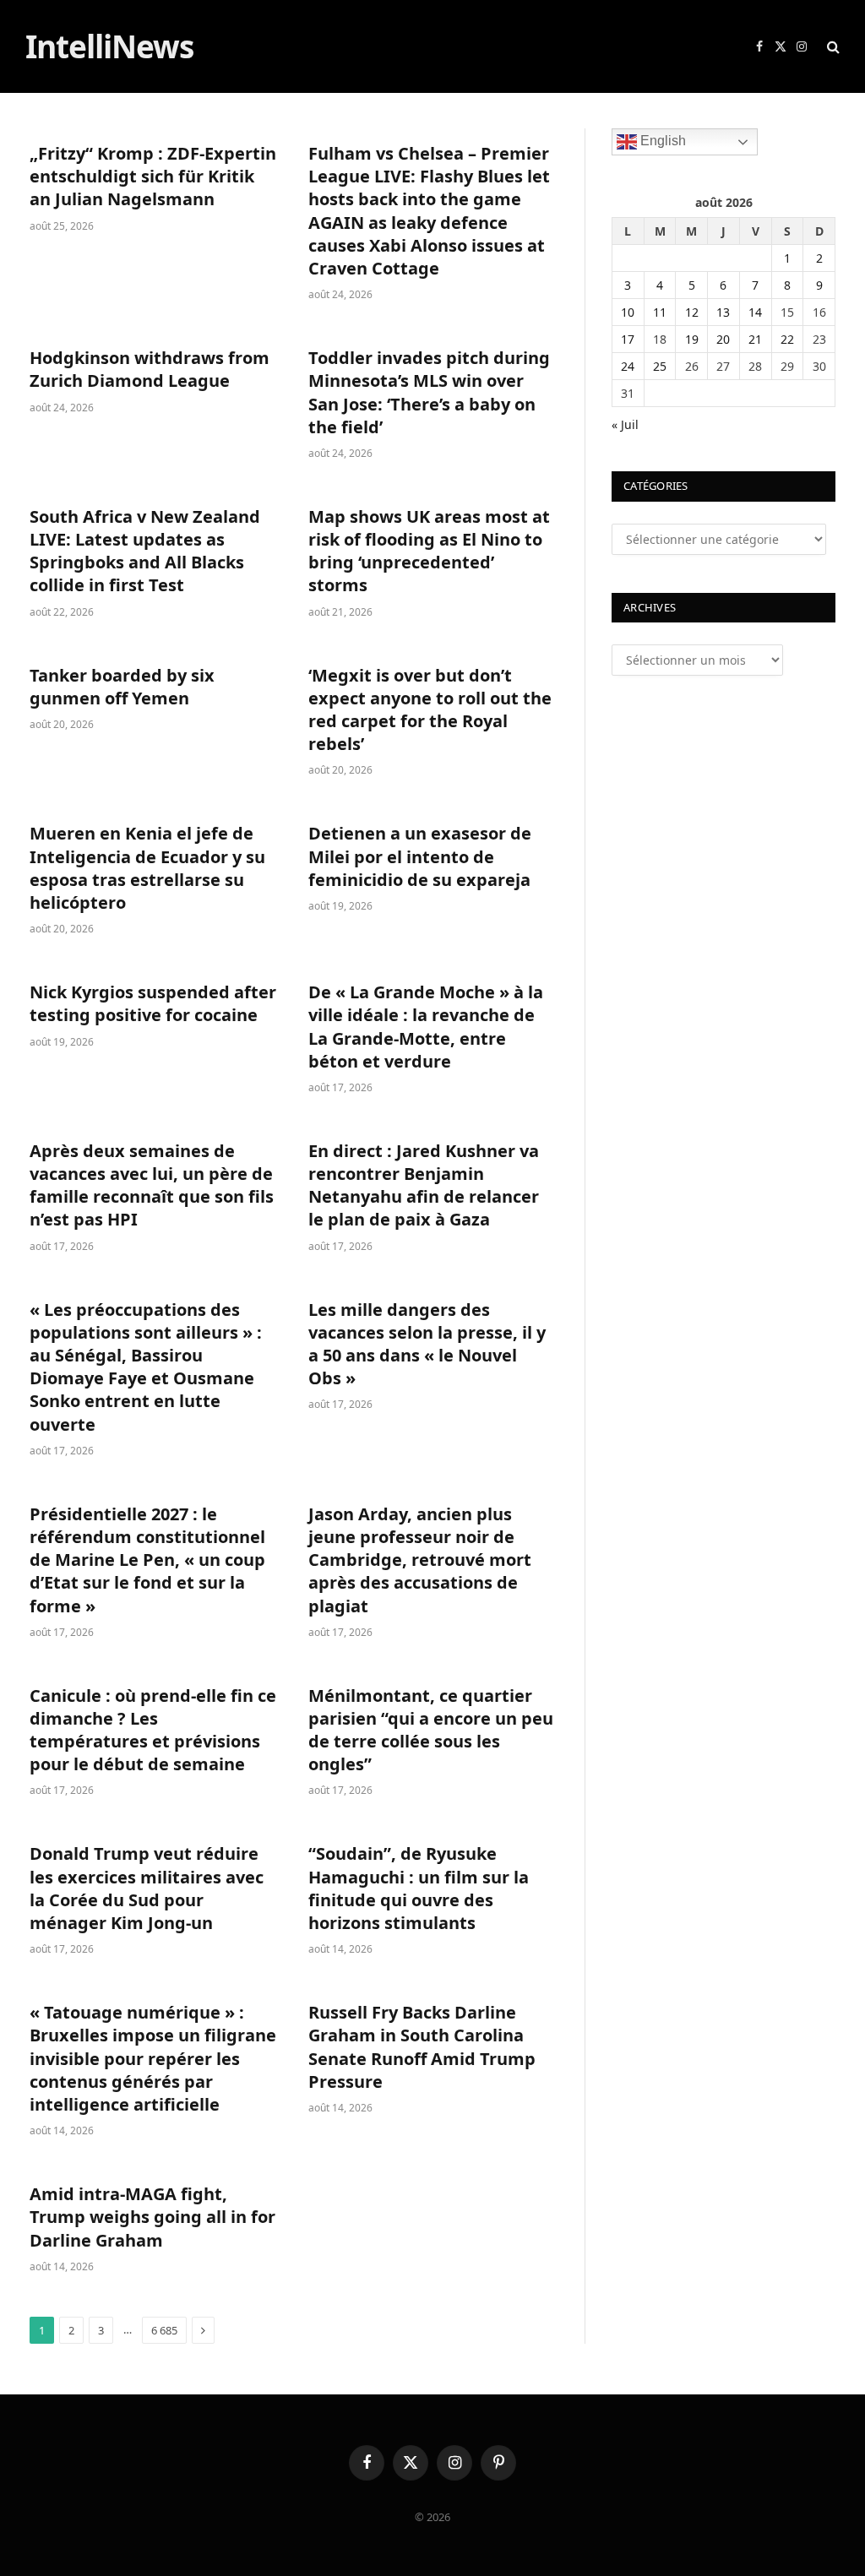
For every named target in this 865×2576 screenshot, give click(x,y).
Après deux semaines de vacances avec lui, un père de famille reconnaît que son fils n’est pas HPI (152, 1185)
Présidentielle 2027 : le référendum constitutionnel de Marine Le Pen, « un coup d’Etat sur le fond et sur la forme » (147, 1560)
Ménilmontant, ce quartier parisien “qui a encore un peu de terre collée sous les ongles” (431, 1730)
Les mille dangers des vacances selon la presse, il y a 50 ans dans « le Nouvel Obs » (427, 1344)
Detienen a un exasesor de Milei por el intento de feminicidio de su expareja (420, 856)
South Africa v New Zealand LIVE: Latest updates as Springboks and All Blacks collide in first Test (145, 551)
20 (723, 339)
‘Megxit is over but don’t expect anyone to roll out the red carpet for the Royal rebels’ (430, 710)
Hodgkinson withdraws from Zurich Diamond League (150, 369)
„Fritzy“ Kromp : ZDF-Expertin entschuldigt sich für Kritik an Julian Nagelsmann (153, 176)
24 (628, 366)
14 (755, 312)
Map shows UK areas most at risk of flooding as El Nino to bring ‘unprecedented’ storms (429, 551)
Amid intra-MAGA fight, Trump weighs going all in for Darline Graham (152, 2217)
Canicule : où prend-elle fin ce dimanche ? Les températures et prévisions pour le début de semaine (153, 1730)
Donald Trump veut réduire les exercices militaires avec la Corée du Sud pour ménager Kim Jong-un (147, 1888)
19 (692, 339)
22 (787, 339)
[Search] (832, 47)
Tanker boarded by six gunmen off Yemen (122, 687)
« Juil (625, 424)
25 (660, 366)
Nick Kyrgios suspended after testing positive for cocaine (153, 1003)
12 (692, 312)
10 (628, 312)
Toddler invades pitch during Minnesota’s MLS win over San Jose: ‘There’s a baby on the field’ (429, 392)
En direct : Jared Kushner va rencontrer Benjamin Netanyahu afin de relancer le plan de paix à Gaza (424, 1185)
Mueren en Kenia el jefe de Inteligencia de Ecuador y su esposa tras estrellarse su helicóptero (147, 868)
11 (660, 312)
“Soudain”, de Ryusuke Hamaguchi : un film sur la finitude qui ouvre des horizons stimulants (419, 1888)
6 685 (164, 2330)
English (661, 141)
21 (755, 339)
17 (628, 339)
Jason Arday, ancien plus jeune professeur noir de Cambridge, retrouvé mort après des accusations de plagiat (420, 1560)
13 (723, 312)
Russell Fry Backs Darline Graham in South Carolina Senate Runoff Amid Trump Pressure (422, 2047)
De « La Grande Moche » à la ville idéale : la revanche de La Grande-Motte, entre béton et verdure (426, 1027)
